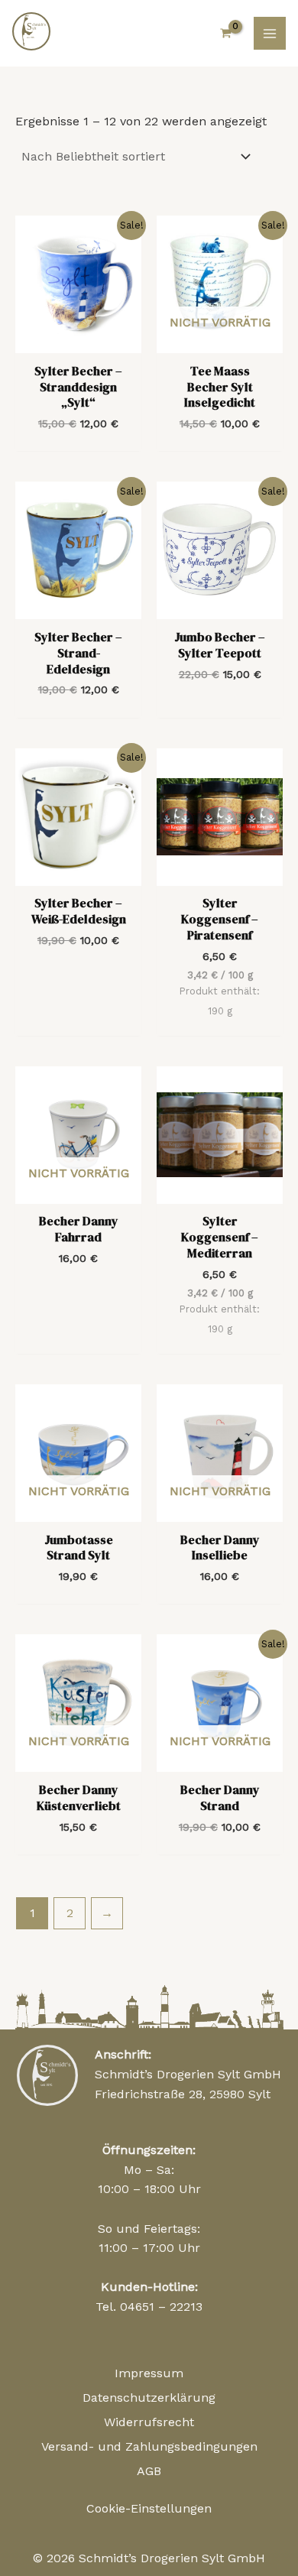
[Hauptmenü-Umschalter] (270, 33)
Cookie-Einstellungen (149, 2508)
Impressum (149, 2373)
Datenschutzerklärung (149, 2398)
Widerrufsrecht (149, 2422)
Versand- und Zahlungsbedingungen (149, 2446)
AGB (149, 2471)
